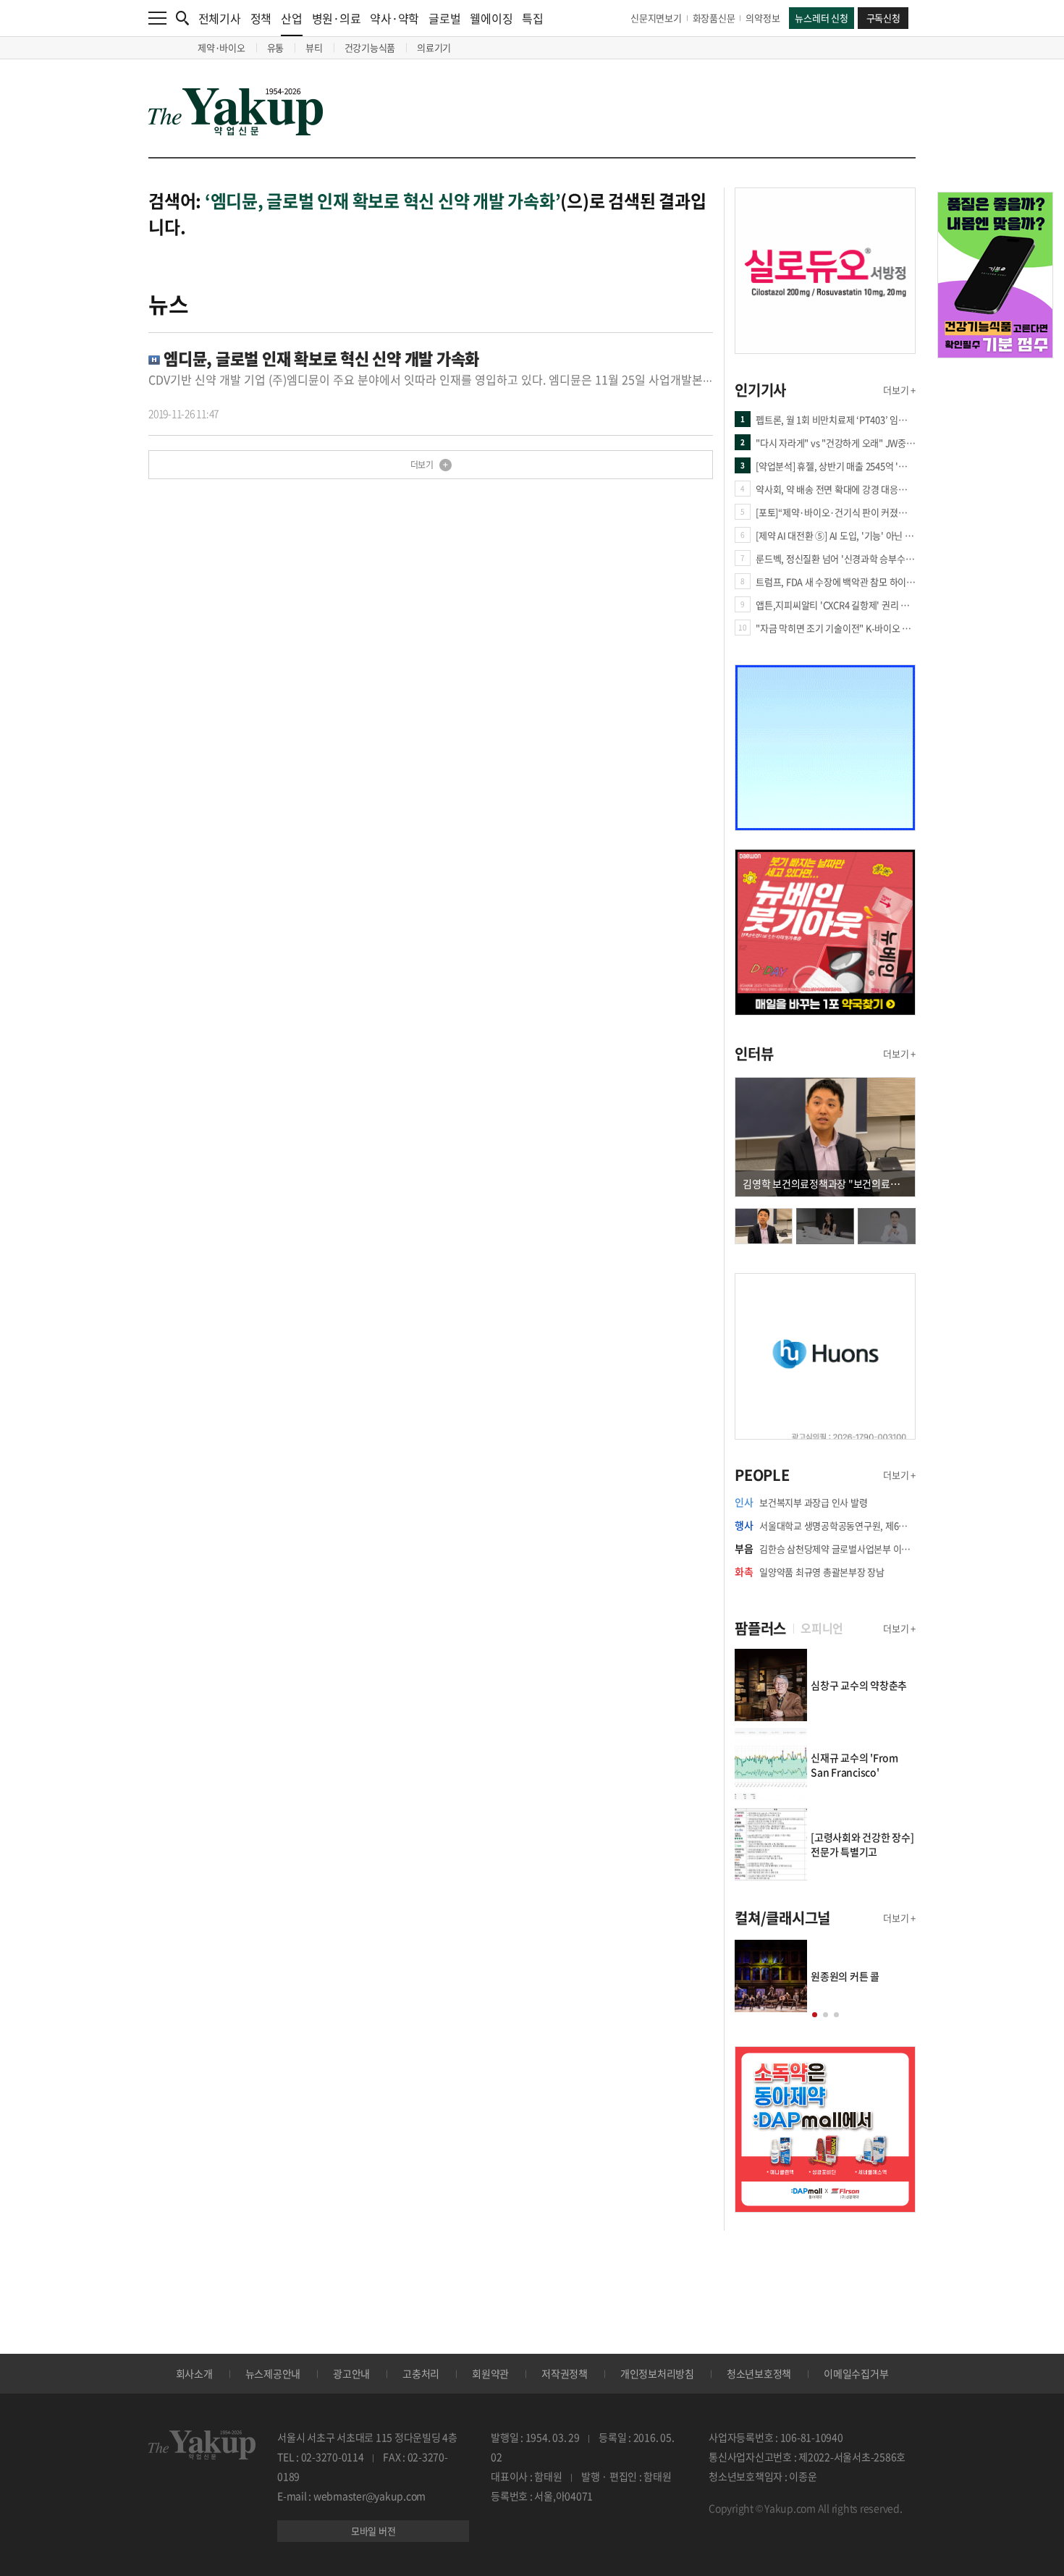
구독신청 (883, 18)
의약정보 (763, 18)
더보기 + (899, 390)
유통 (276, 47)
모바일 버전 (373, 2531)
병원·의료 (337, 18)
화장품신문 (714, 18)
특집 (533, 18)
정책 (261, 18)
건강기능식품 (370, 47)
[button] (815, 2015)
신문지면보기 (656, 18)
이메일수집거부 (856, 2373)
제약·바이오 (221, 47)
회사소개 (194, 2373)
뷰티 (314, 47)
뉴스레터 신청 (821, 18)
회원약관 (490, 2373)
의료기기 (434, 47)
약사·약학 (394, 18)
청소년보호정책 (759, 2373)
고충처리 (421, 2373)
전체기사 (220, 18)
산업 (292, 18)
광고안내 (351, 2373)
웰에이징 (491, 18)
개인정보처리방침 (657, 2373)
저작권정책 (565, 2373)
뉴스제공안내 (273, 2373)
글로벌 (444, 18)
